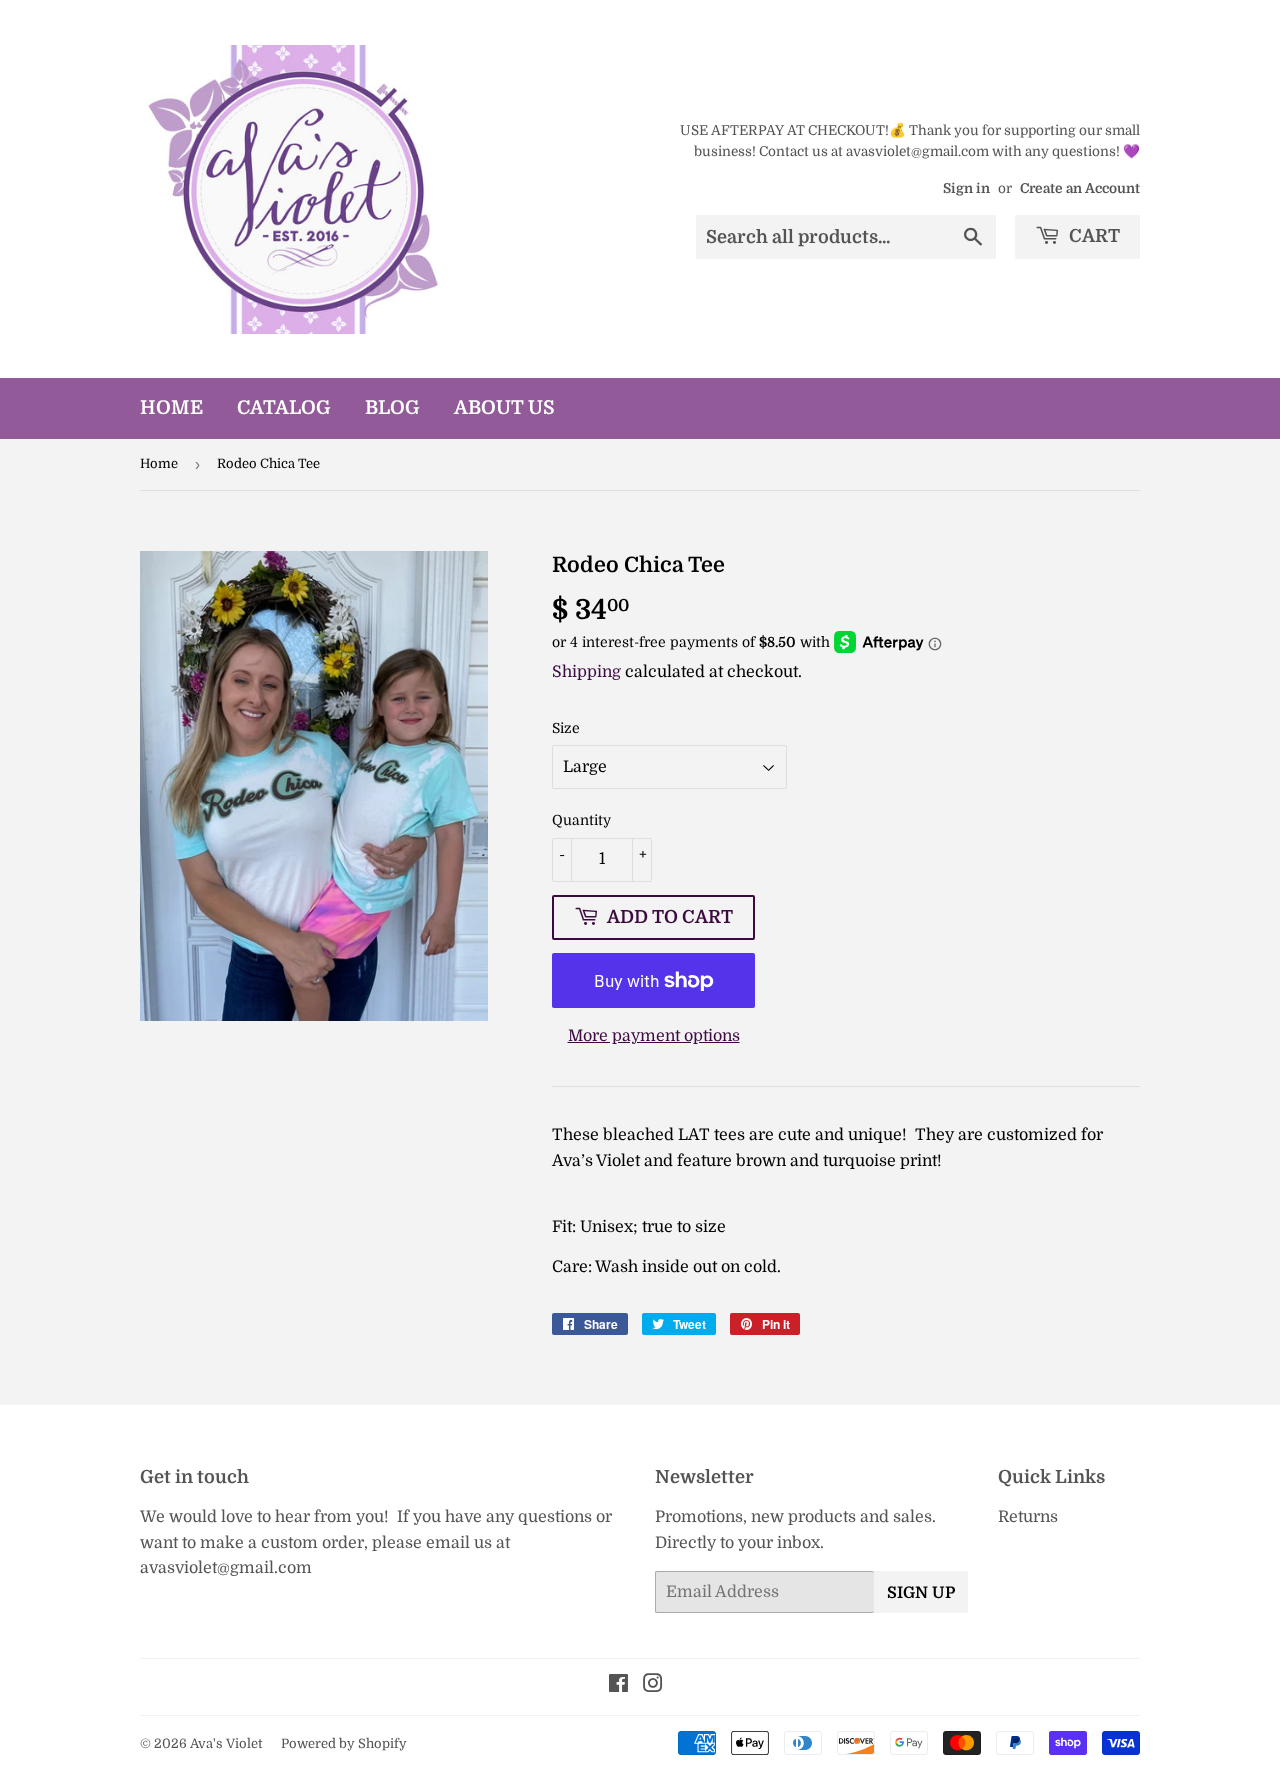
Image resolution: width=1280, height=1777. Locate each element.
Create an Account (1080, 188)
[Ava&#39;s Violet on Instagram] (653, 1686)
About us (504, 408)
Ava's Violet (226, 1743)
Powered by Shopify (344, 1743)
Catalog (284, 408)
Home (171, 408)
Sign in (966, 188)
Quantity (581, 820)
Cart (1092, 236)
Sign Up (921, 1593)
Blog (392, 408)
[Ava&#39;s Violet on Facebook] (618, 1686)
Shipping (586, 672)
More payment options (654, 1036)
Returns (1028, 1517)
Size (566, 728)
